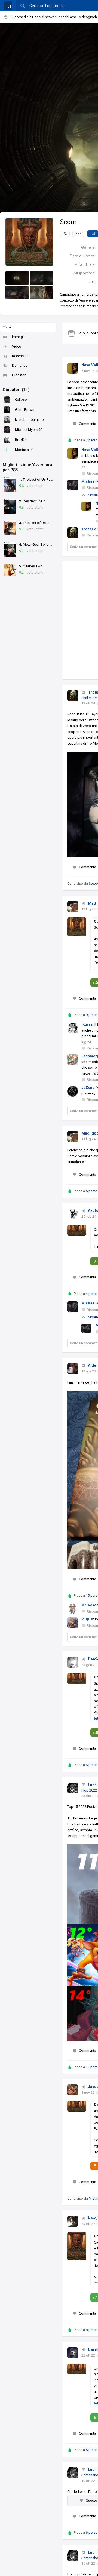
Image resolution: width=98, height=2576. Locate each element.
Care (92, 2349)
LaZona (88, 1087)
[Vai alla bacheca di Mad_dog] (73, 907)
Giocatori (19, 375)
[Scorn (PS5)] (29, 242)
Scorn (68, 222)
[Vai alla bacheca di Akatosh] (73, 1214)
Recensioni (21, 356)
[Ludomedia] (8, 6)
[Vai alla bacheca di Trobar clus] (73, 696)
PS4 (78, 234)
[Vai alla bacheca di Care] (73, 2353)
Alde (92, 1365)
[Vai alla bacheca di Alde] (73, 1369)
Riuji (85, 1619)
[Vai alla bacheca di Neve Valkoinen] (73, 368)
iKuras (87, 1024)
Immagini (19, 337)
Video (17, 346)
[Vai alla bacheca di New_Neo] (73, 2221)
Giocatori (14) (16, 390)
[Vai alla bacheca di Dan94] (73, 1662)
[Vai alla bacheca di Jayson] (73, 2090)
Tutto (7, 327)
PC (65, 234)
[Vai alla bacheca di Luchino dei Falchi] (73, 1788)
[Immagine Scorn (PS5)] (17, 278)
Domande (20, 365)
